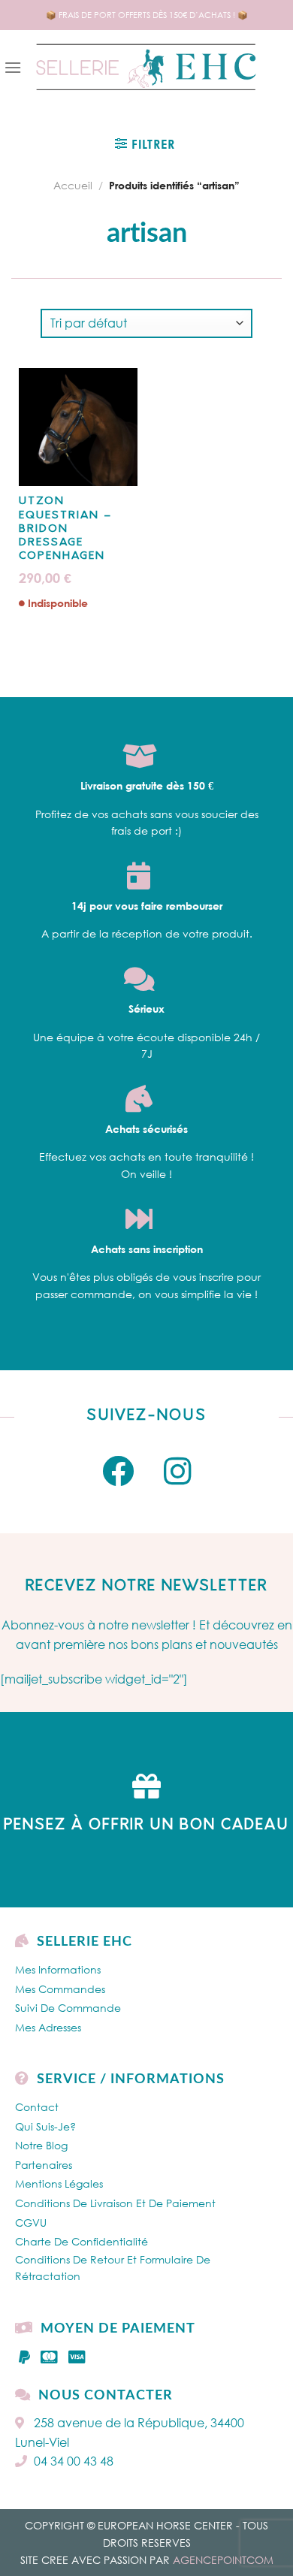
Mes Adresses (48, 2027)
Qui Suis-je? (45, 2126)
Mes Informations (58, 1969)
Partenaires (44, 2165)
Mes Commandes (60, 1989)
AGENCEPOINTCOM (223, 2560)
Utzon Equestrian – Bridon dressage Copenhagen (66, 529)
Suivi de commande (68, 2008)
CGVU (31, 2223)
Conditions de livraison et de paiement (115, 2203)
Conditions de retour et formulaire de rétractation (113, 2268)
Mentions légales (59, 2183)
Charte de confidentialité (82, 2241)
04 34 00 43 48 (74, 2461)
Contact (37, 2107)
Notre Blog (41, 2145)
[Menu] (13, 67)
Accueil (73, 185)
